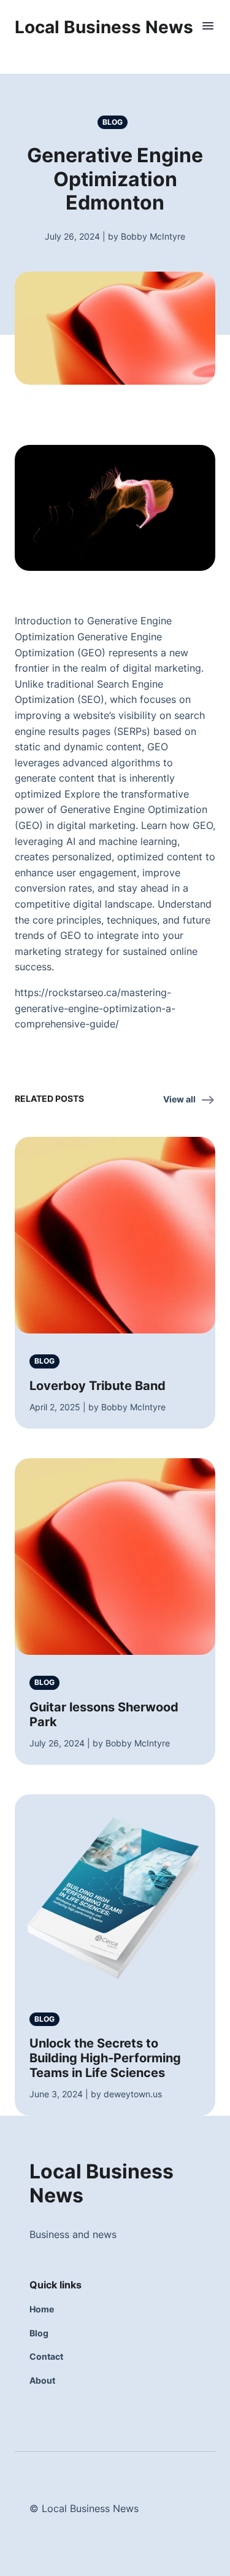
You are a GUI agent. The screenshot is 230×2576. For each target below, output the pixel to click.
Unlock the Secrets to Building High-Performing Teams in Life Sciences (105, 2058)
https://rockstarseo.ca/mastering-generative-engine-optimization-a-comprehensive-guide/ (95, 1008)
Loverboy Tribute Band (98, 1386)
